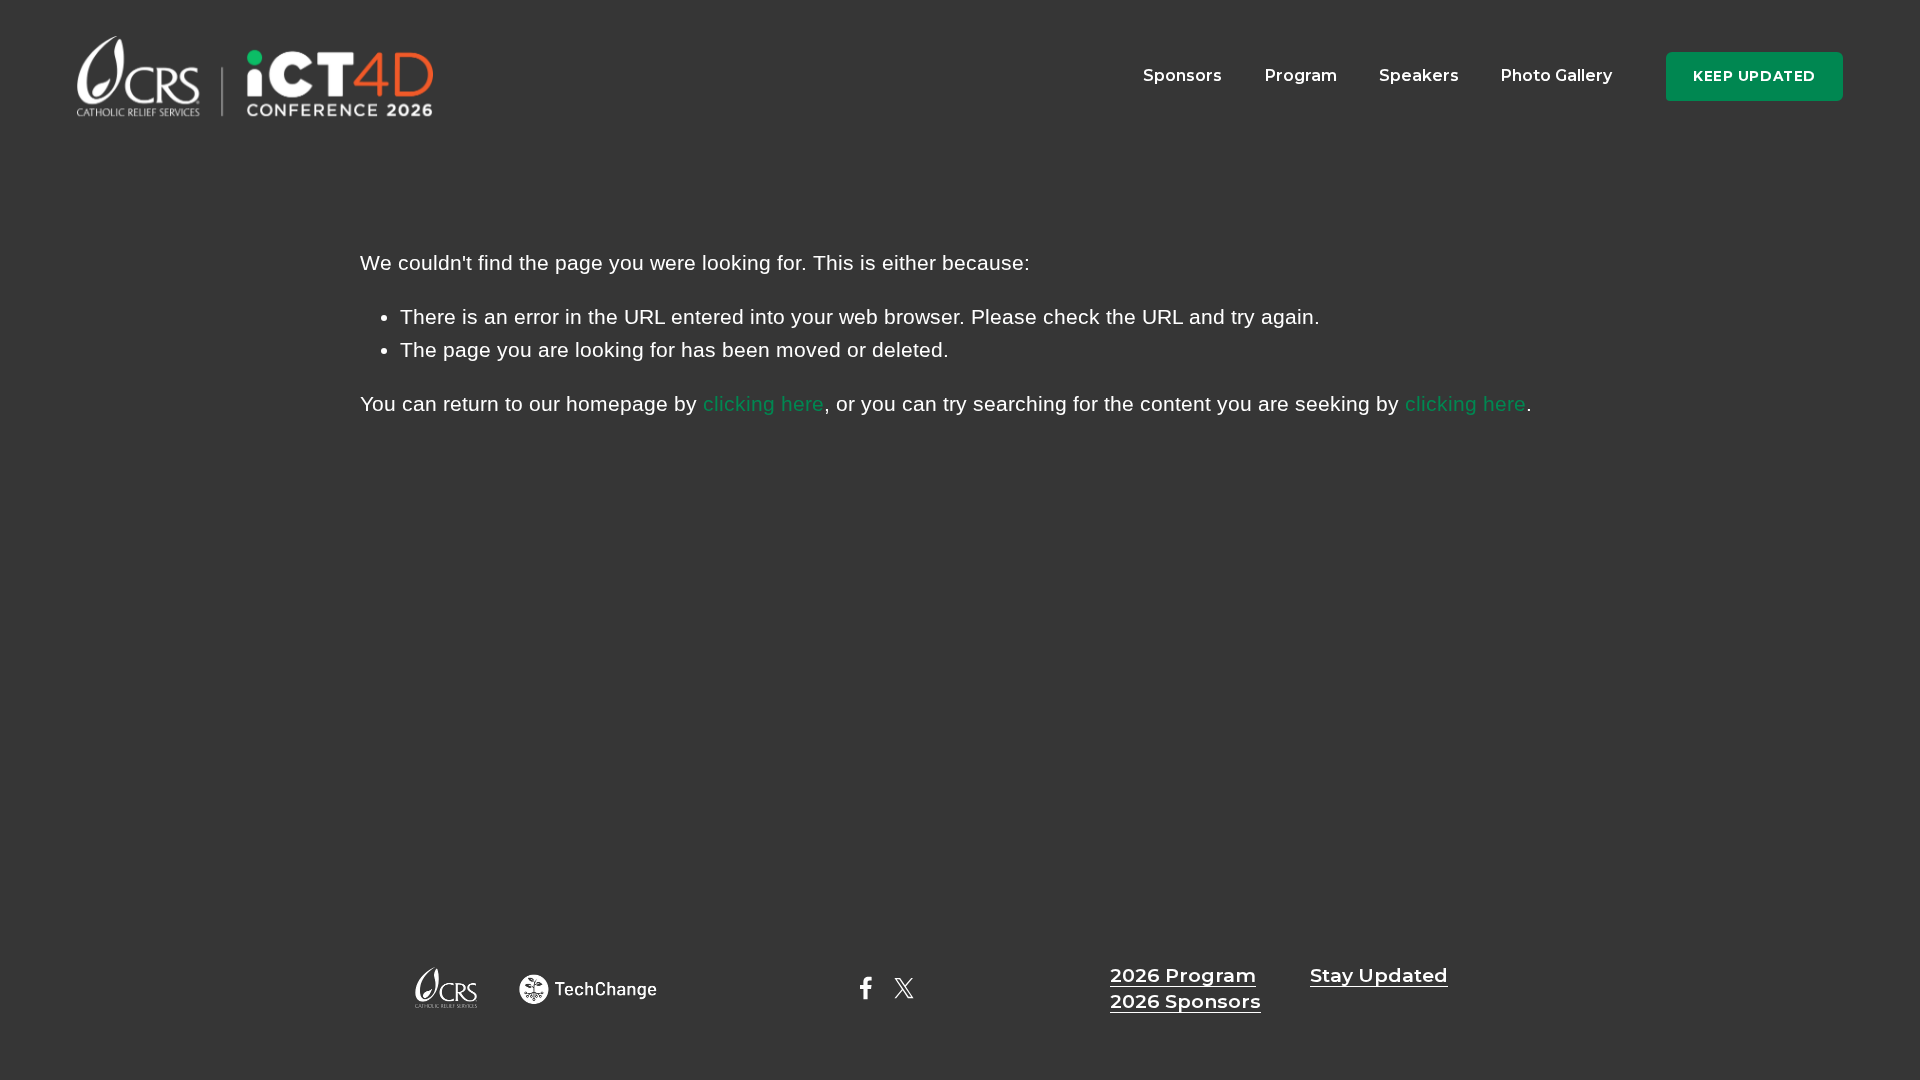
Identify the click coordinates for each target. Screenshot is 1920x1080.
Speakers (1419, 75)
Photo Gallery (1556, 75)
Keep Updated (1754, 76)
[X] (904, 988)
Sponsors (1182, 75)
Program (1301, 75)
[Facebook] (866, 988)
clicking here (763, 403)
